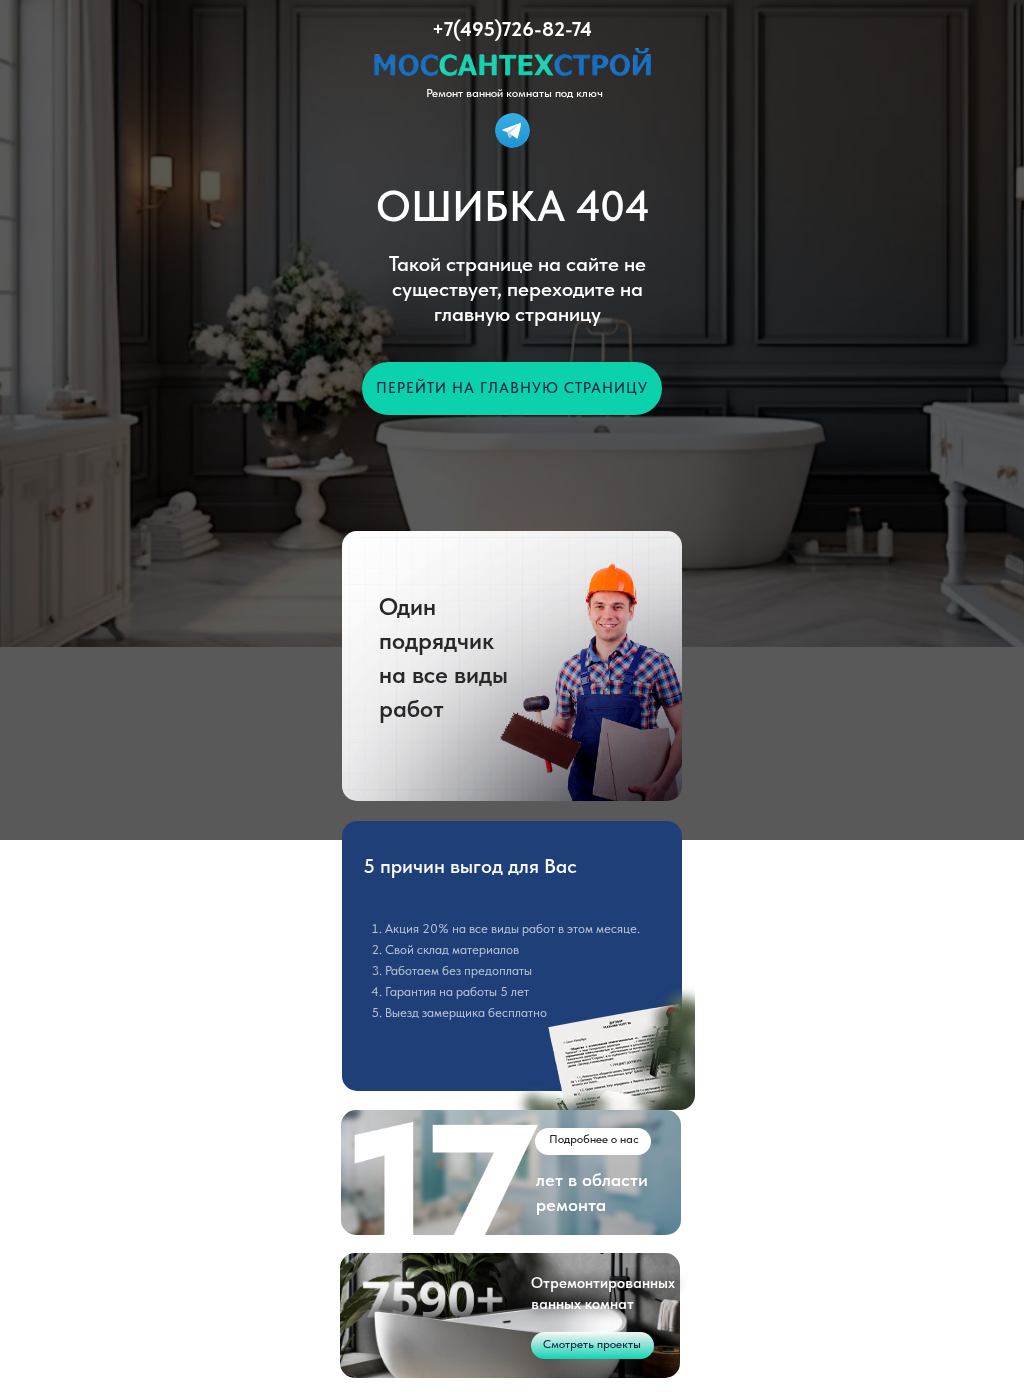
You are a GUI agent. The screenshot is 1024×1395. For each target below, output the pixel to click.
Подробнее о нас (594, 1139)
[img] (512, 130)
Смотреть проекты (592, 1344)
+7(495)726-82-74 (512, 29)
